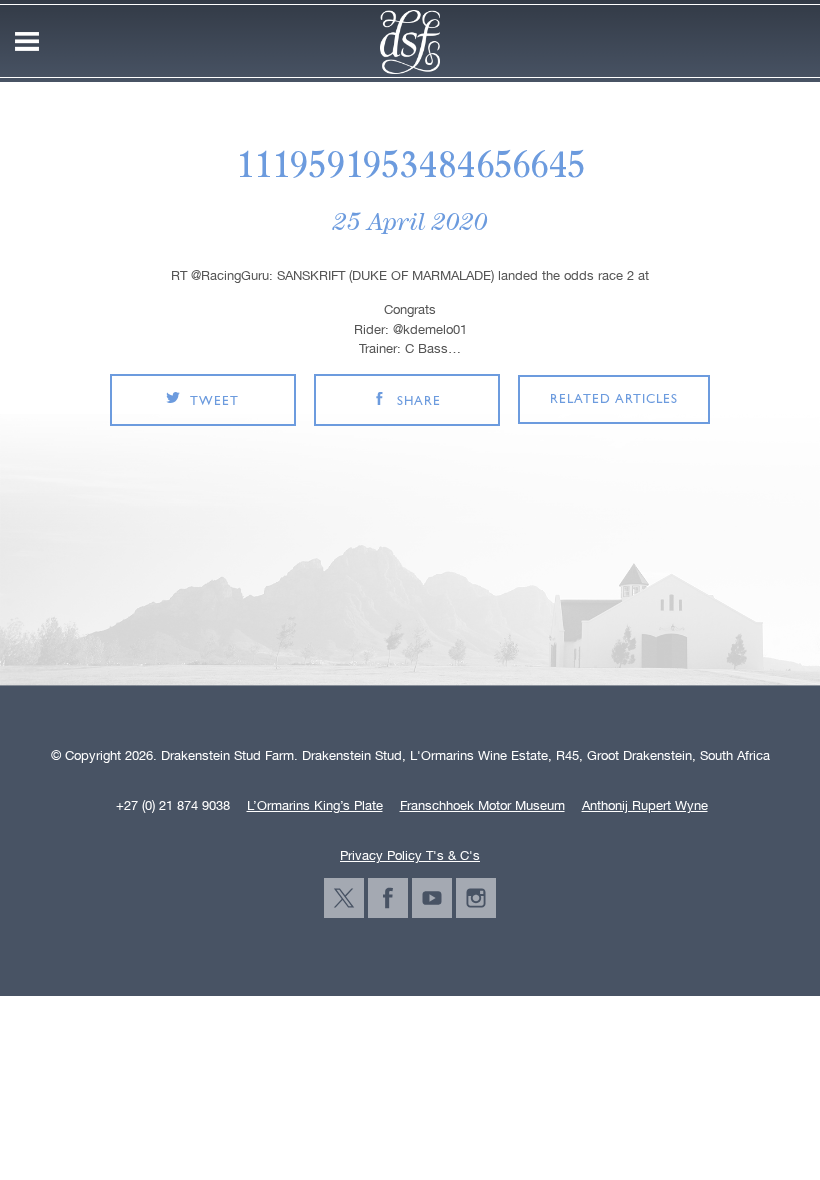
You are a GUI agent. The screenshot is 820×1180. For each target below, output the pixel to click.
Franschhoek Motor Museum (482, 806)
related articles (614, 399)
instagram (476, 898)
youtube (432, 898)
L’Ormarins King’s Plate (315, 806)
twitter (344, 898)
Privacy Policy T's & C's (410, 855)
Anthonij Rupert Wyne (645, 806)
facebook (388, 898)
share (419, 401)
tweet (214, 401)
